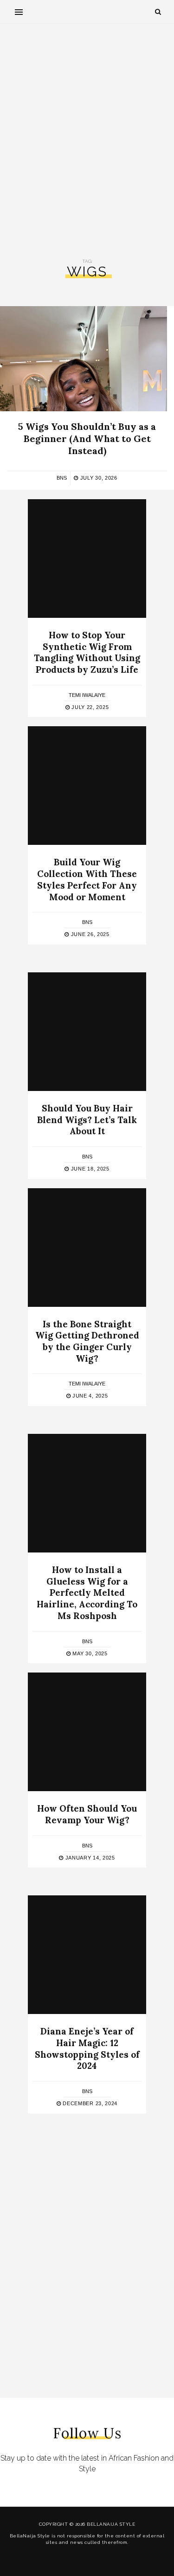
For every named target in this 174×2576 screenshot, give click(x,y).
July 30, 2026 (98, 478)
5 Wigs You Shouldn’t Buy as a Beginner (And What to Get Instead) (87, 438)
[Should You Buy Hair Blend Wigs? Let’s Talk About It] (87, 1032)
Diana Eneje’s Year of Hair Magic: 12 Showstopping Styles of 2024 (87, 2048)
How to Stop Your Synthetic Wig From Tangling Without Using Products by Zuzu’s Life (87, 652)
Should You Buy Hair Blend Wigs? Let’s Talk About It (87, 1120)
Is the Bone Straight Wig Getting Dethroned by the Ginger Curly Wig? (87, 1341)
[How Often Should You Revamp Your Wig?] (87, 1732)
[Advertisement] (87, 141)
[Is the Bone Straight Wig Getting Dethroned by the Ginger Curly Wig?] (87, 1248)
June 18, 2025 (89, 1169)
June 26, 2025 (89, 934)
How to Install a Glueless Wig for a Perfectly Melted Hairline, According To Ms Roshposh (87, 1593)
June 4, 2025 (89, 1396)
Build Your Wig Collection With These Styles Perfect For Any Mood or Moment (87, 879)
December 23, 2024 (89, 2103)
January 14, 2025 (89, 1858)
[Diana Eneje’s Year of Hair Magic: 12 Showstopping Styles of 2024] (87, 1955)
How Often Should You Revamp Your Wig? (87, 1814)
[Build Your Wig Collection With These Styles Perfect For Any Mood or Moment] (87, 786)
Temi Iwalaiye (87, 695)
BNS (62, 478)
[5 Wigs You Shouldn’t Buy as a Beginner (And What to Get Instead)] (84, 359)
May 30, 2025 (89, 1653)
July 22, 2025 (89, 707)
